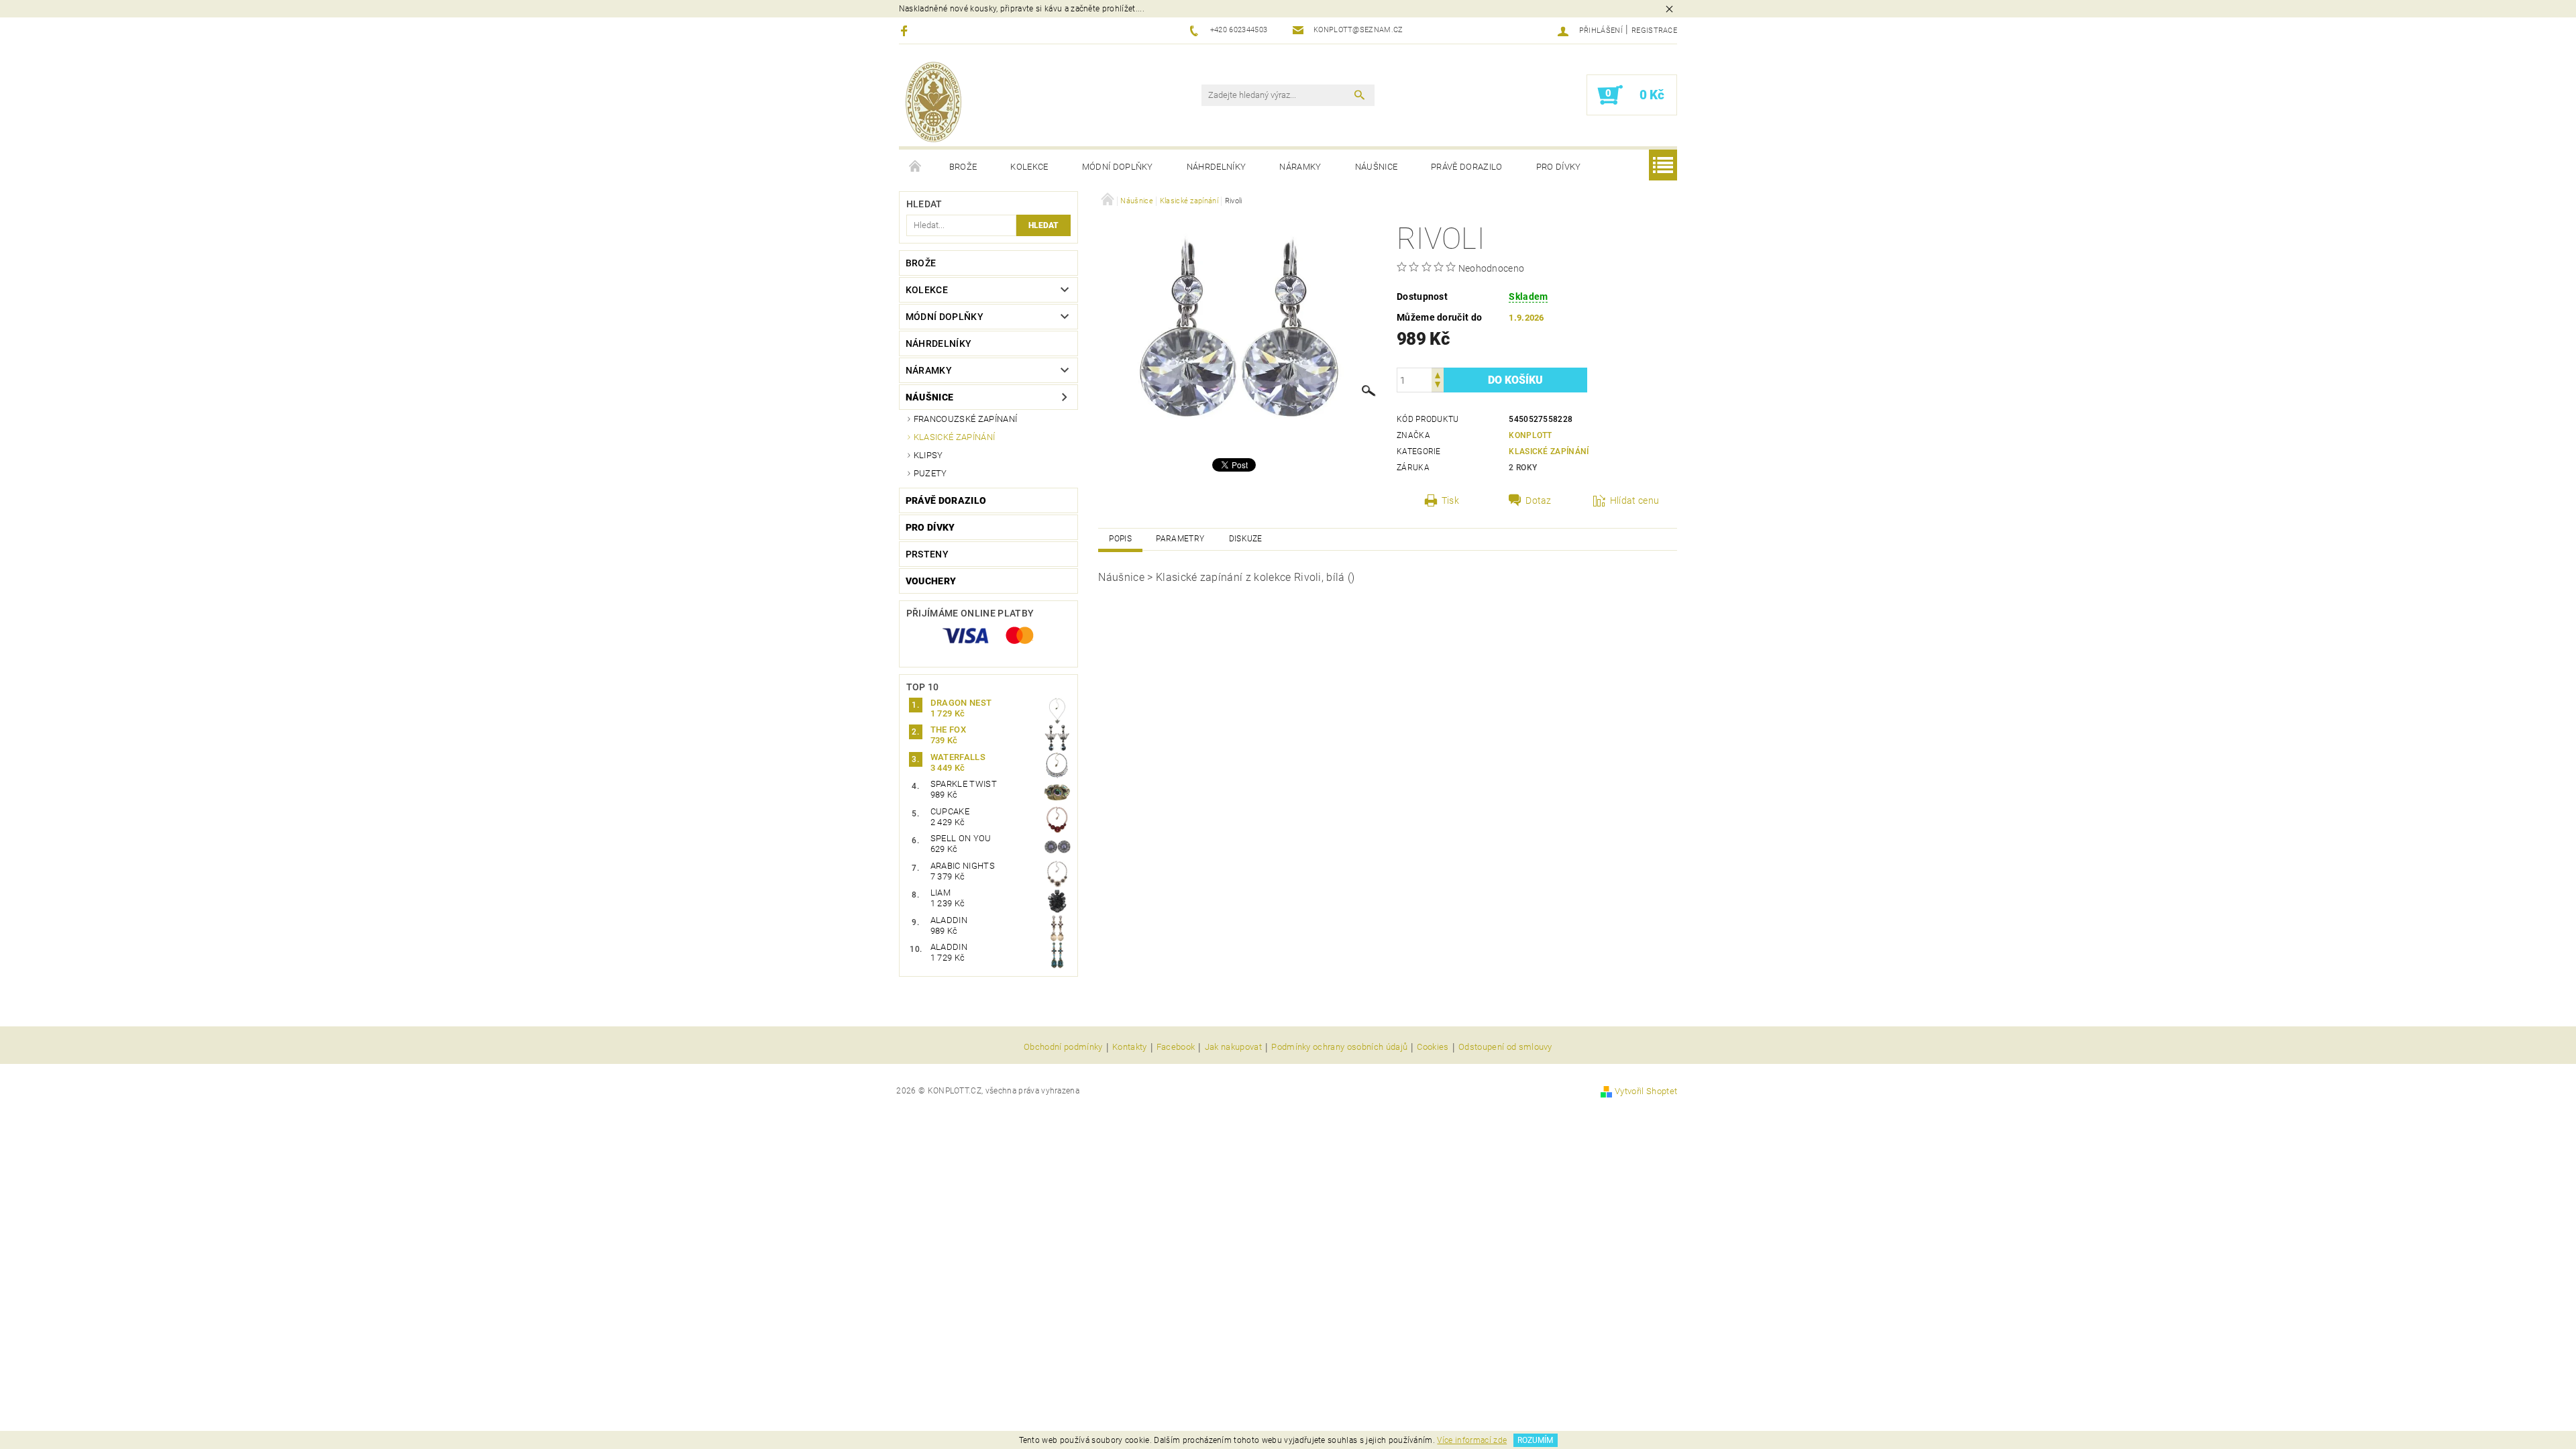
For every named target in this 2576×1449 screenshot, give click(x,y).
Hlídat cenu (1635, 500)
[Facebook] (906, 31)
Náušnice (1377, 167)
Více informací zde (1472, 1440)
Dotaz (1539, 500)
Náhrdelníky (1217, 167)
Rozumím (1535, 1440)
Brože (963, 167)
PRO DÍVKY (1559, 167)
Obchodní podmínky (1063, 1047)
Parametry (1180, 539)
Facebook (1176, 1047)
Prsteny (927, 554)
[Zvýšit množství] (1438, 374)
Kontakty (1130, 1047)
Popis (1120, 539)
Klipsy (928, 455)
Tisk (1450, 500)
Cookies (1433, 1047)
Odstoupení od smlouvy (1505, 1047)
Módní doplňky (1118, 167)
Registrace (1654, 31)
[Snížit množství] (1438, 386)
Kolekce (1029, 167)
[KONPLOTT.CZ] (933, 102)
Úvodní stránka (916, 167)
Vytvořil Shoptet (1646, 1091)
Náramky (1300, 167)
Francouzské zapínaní (965, 419)
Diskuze (1246, 539)
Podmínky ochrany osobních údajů (1339, 1047)
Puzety (930, 473)
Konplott (1531, 435)
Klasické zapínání (954, 437)
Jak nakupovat (1233, 1047)
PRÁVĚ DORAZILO (1466, 167)
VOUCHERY (931, 581)
